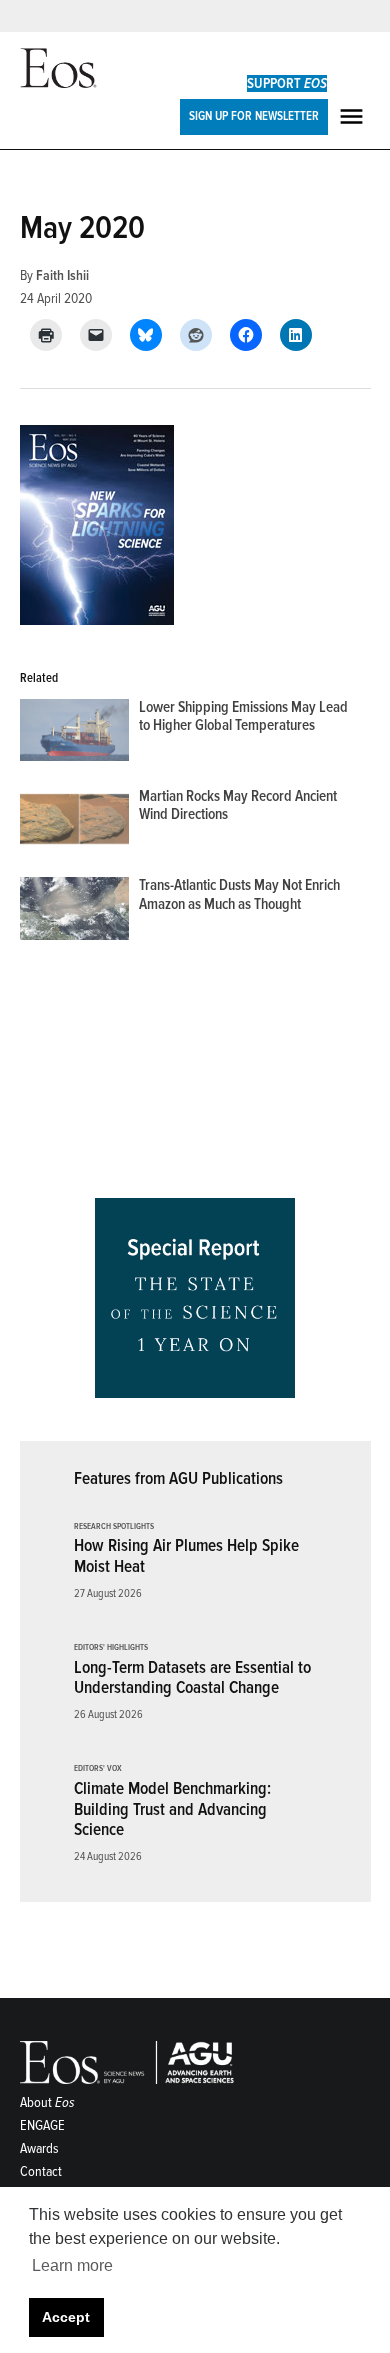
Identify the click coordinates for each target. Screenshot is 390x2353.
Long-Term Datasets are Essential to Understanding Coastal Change (192, 1678)
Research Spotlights (114, 1527)
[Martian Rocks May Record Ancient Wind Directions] (74, 823)
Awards (39, 2148)
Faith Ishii (62, 275)
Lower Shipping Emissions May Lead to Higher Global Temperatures (243, 716)
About (47, 2102)
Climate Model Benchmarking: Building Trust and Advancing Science (172, 1809)
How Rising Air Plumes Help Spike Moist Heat (186, 1556)
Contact (41, 2171)
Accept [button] (66, 2317)
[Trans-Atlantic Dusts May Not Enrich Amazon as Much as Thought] (74, 912)
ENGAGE (42, 2125)
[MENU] (354, 116)
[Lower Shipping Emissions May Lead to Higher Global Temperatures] (74, 734)
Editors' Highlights (111, 1648)
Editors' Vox (98, 1769)
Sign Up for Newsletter (254, 116)
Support (287, 83)
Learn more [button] (72, 2265)
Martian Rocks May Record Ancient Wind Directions (238, 805)
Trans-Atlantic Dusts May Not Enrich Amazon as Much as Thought (239, 894)
